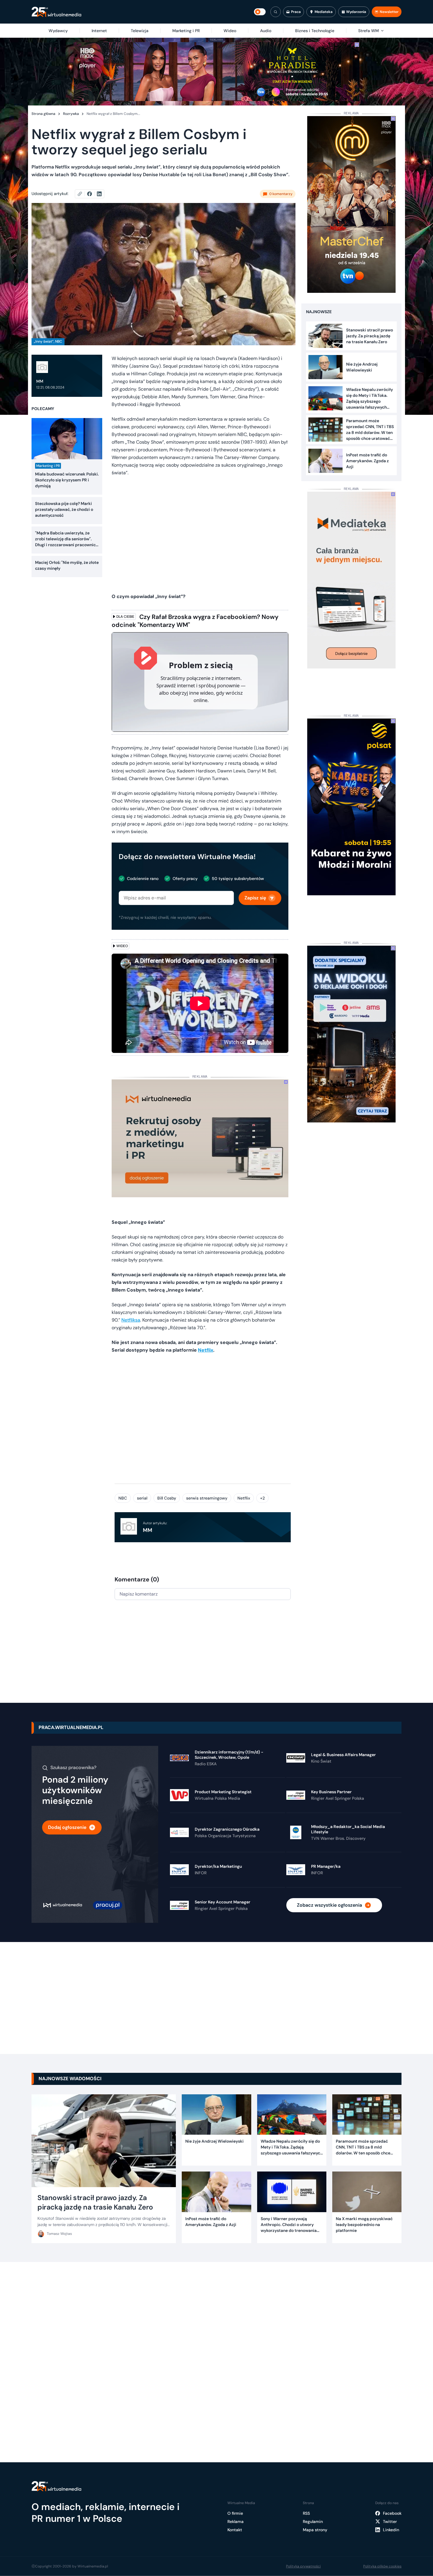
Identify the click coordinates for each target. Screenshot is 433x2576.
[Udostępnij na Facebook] (92, 194)
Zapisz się (255, 898)
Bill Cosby (167, 1498)
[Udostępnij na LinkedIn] (99, 194)
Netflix (244, 1498)
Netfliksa (131, 1320)
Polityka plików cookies (382, 2566)
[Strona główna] (56, 12)
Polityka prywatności (303, 2566)
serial (142, 1498)
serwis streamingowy (207, 1498)
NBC (123, 1498)
